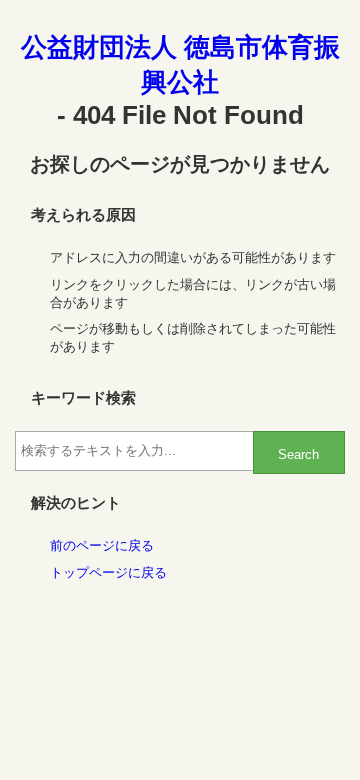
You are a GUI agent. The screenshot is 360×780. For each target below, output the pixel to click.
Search (298, 454)
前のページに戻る (102, 545)
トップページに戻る (108, 572)
